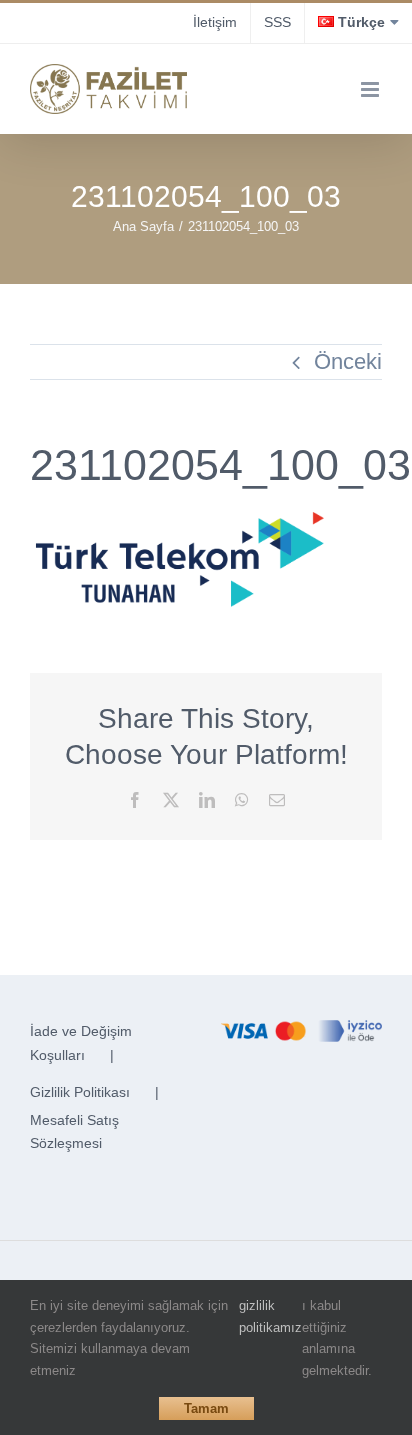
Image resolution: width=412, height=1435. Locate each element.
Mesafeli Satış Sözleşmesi (74, 1132)
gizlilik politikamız (270, 1316)
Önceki (348, 361)
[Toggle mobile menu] (371, 89)
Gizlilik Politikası (80, 1092)
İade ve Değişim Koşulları (81, 1043)
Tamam (206, 1408)
